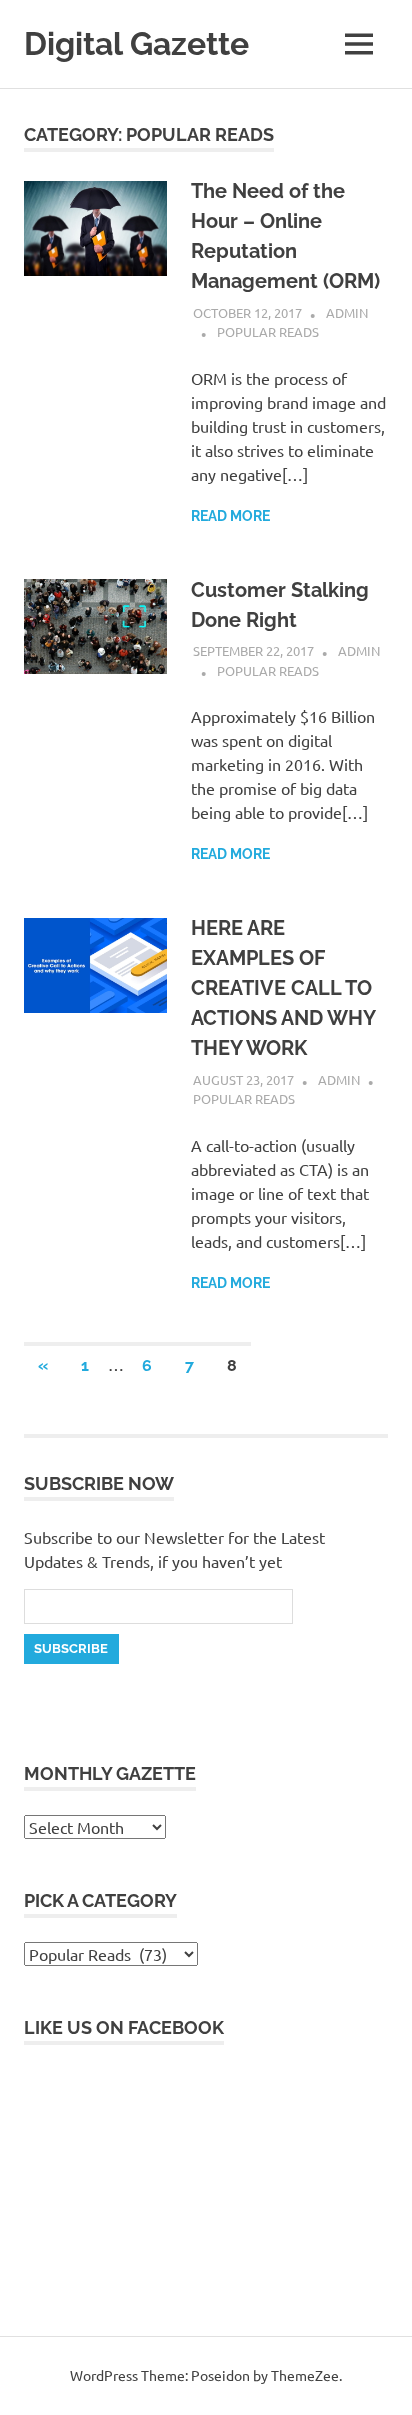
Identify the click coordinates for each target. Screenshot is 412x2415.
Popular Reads (268, 331)
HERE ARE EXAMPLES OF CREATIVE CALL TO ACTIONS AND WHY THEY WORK (283, 988)
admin (347, 312)
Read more (230, 516)
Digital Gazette (136, 43)
